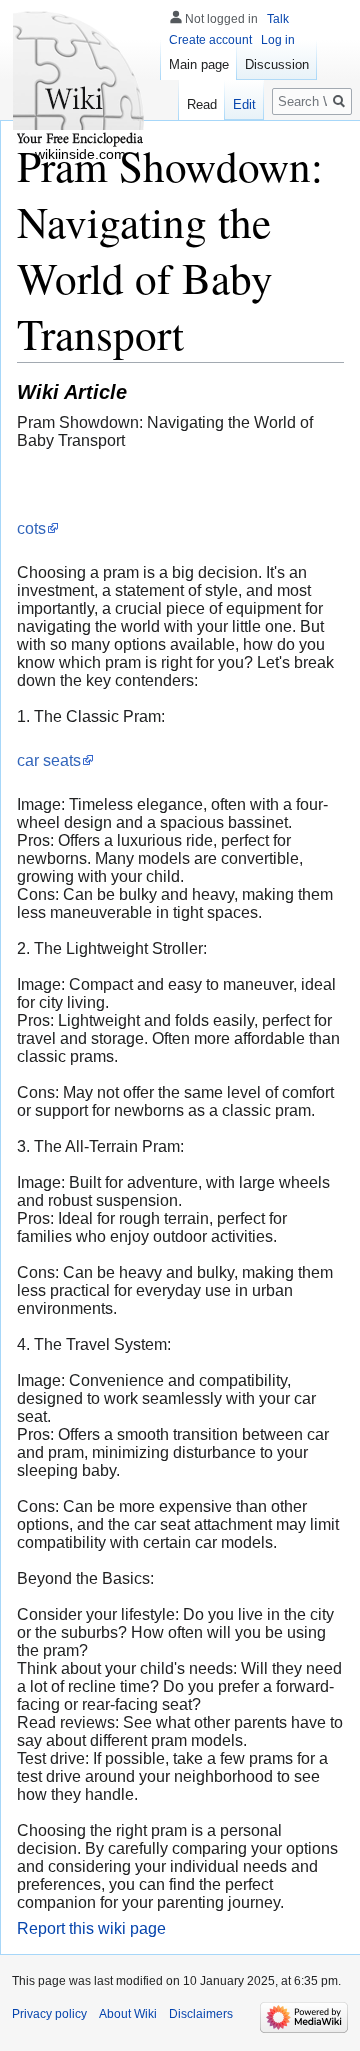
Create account (210, 40)
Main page (199, 64)
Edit (244, 104)
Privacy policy (49, 2014)
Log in (278, 40)
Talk (278, 19)
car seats (49, 760)
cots (31, 528)
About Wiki (128, 2014)
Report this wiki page (91, 1928)
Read (202, 104)
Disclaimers (201, 2014)
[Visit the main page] (80, 80)
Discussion (277, 64)
